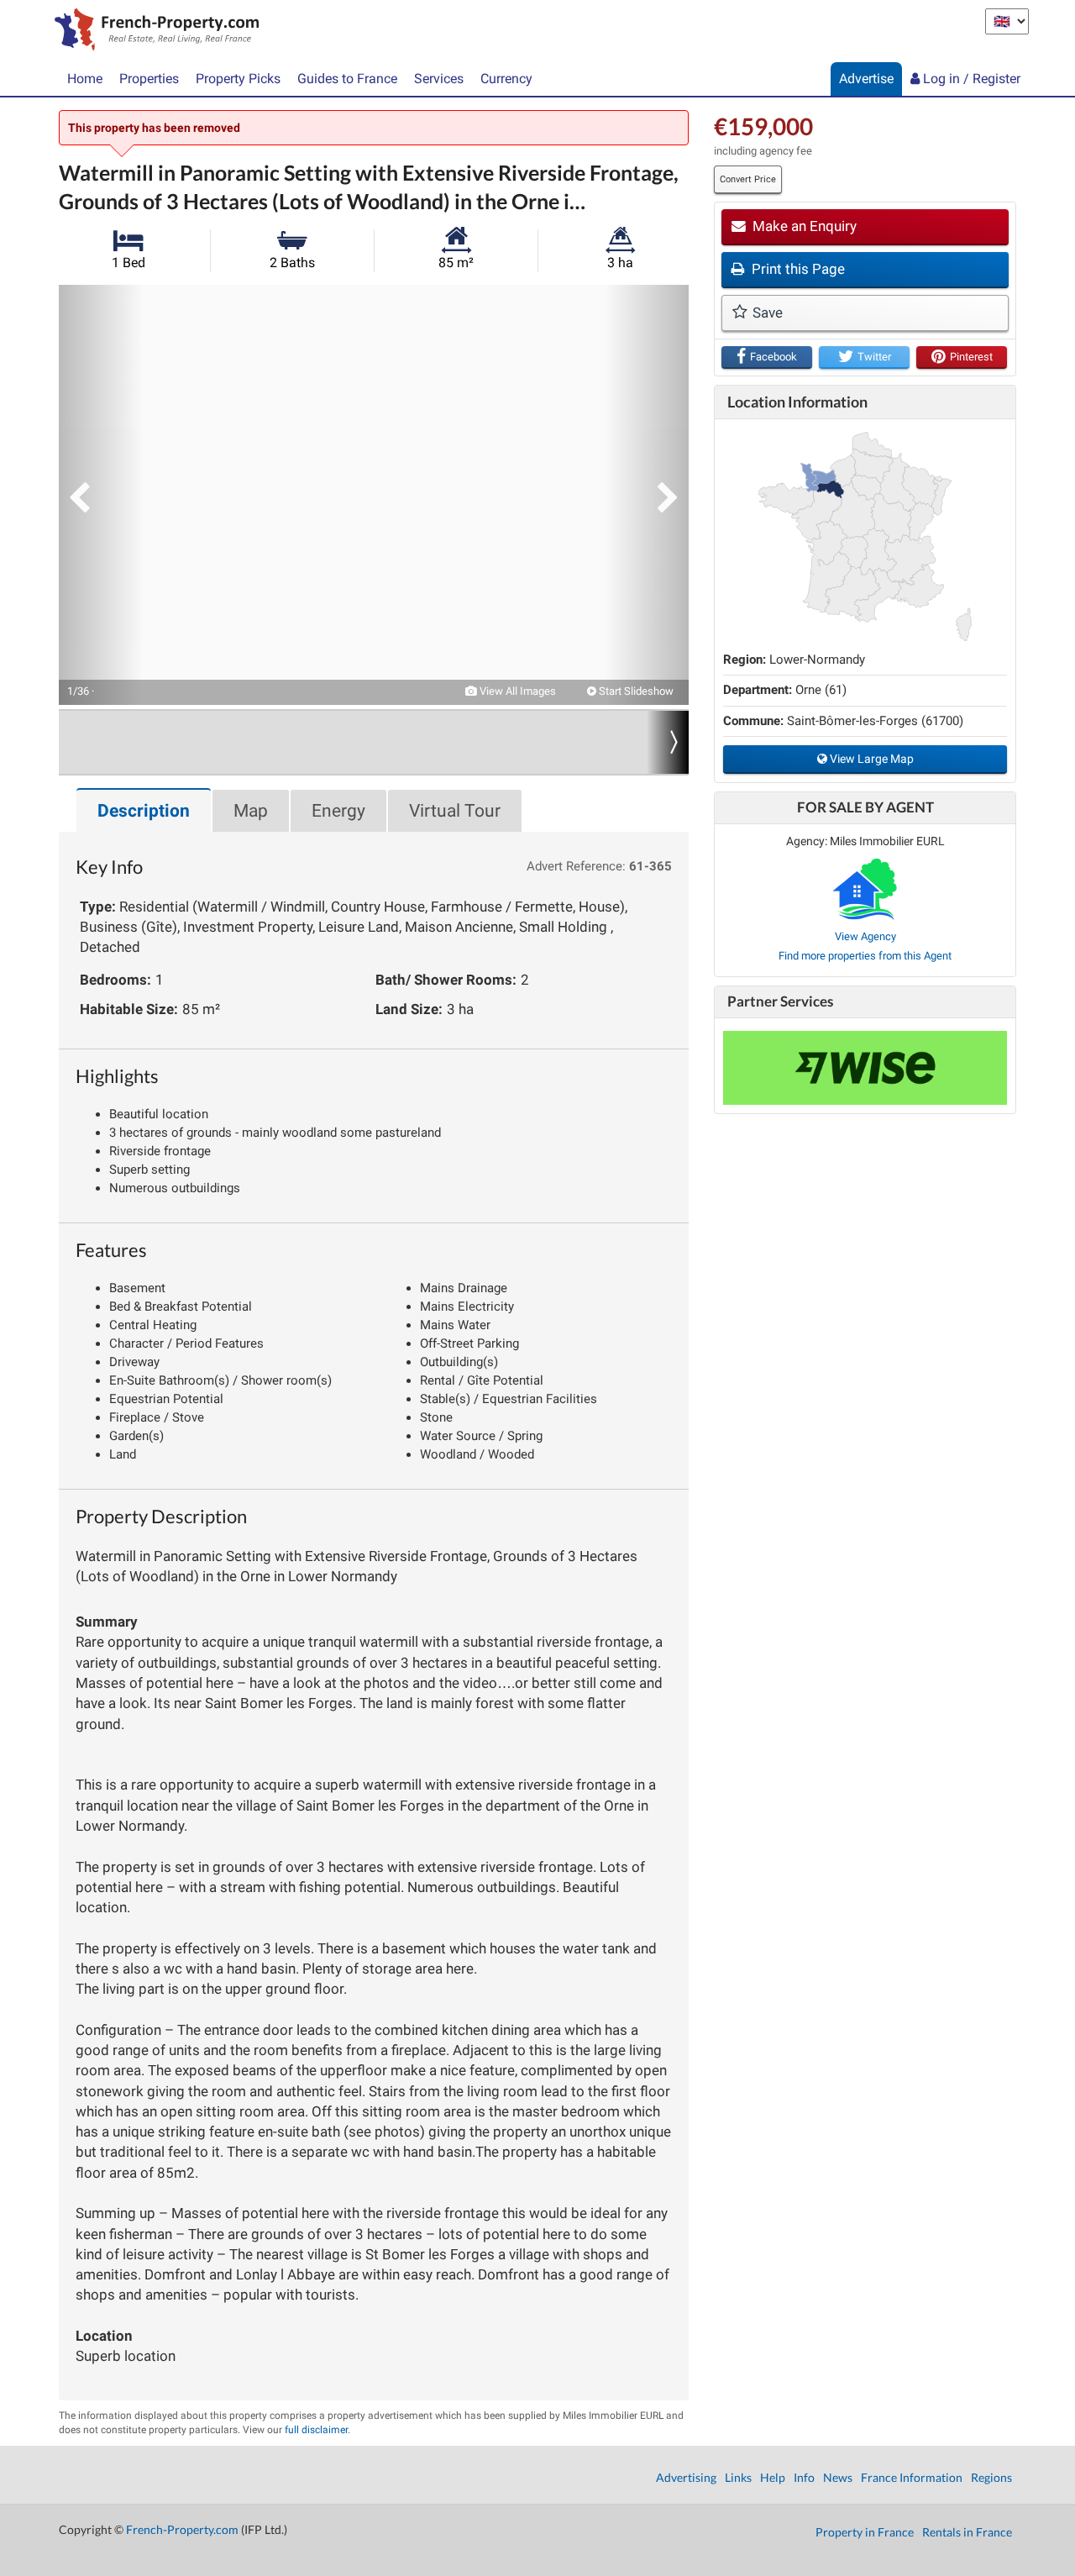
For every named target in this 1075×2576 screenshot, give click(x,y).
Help (773, 2477)
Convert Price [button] (748, 179)
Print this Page (797, 269)
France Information (912, 2477)
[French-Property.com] (152, 31)
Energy (338, 811)
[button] (101, 495)
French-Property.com (182, 2529)
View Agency (865, 936)
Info (804, 2477)
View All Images (517, 691)
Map (251, 811)
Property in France (865, 2532)
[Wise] (865, 1068)
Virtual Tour (455, 811)
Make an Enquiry (803, 226)
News (838, 2477)
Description (144, 811)
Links (738, 2477)
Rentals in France (967, 2532)
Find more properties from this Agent (865, 956)
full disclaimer (316, 2430)
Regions (991, 2477)
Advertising (686, 2477)
